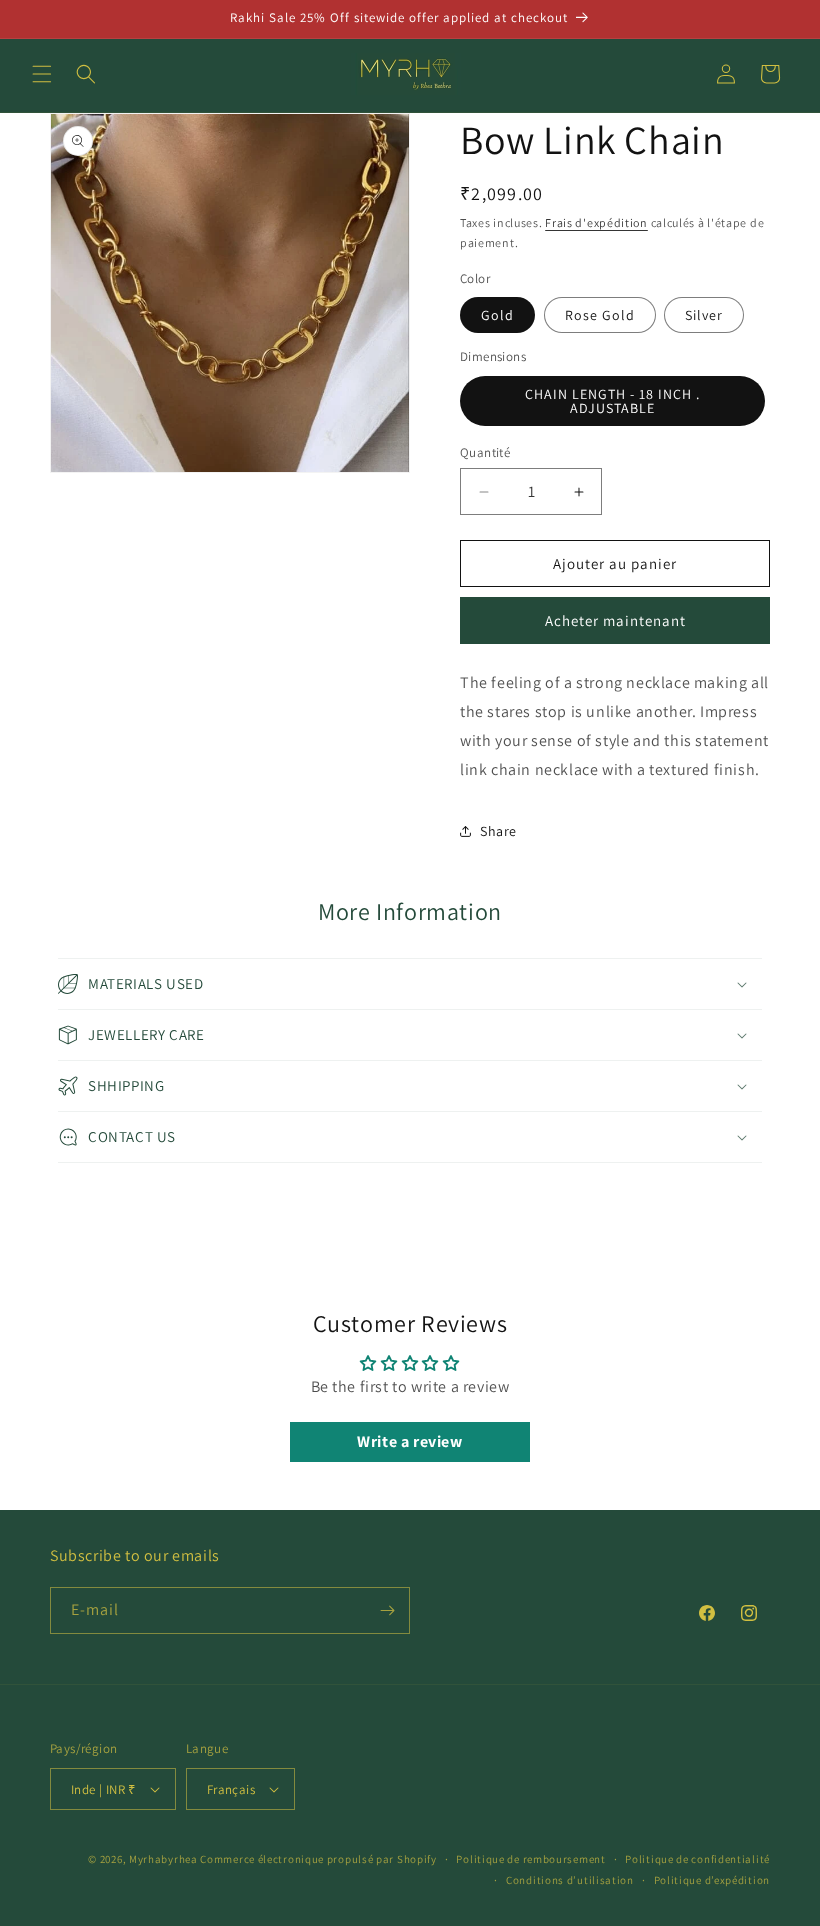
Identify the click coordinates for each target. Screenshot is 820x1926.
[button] (42, 74)
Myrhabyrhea (163, 1859)
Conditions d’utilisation (570, 1880)
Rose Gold (600, 315)
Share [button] (498, 831)
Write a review (409, 1441)
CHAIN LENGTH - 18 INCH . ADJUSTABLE (612, 401)
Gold (497, 315)
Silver (704, 315)
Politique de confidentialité (697, 1859)
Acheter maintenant (615, 620)
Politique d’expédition (712, 1880)
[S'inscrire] (387, 1610)
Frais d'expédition (596, 222)
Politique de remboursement (530, 1859)
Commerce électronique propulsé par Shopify (318, 1859)
